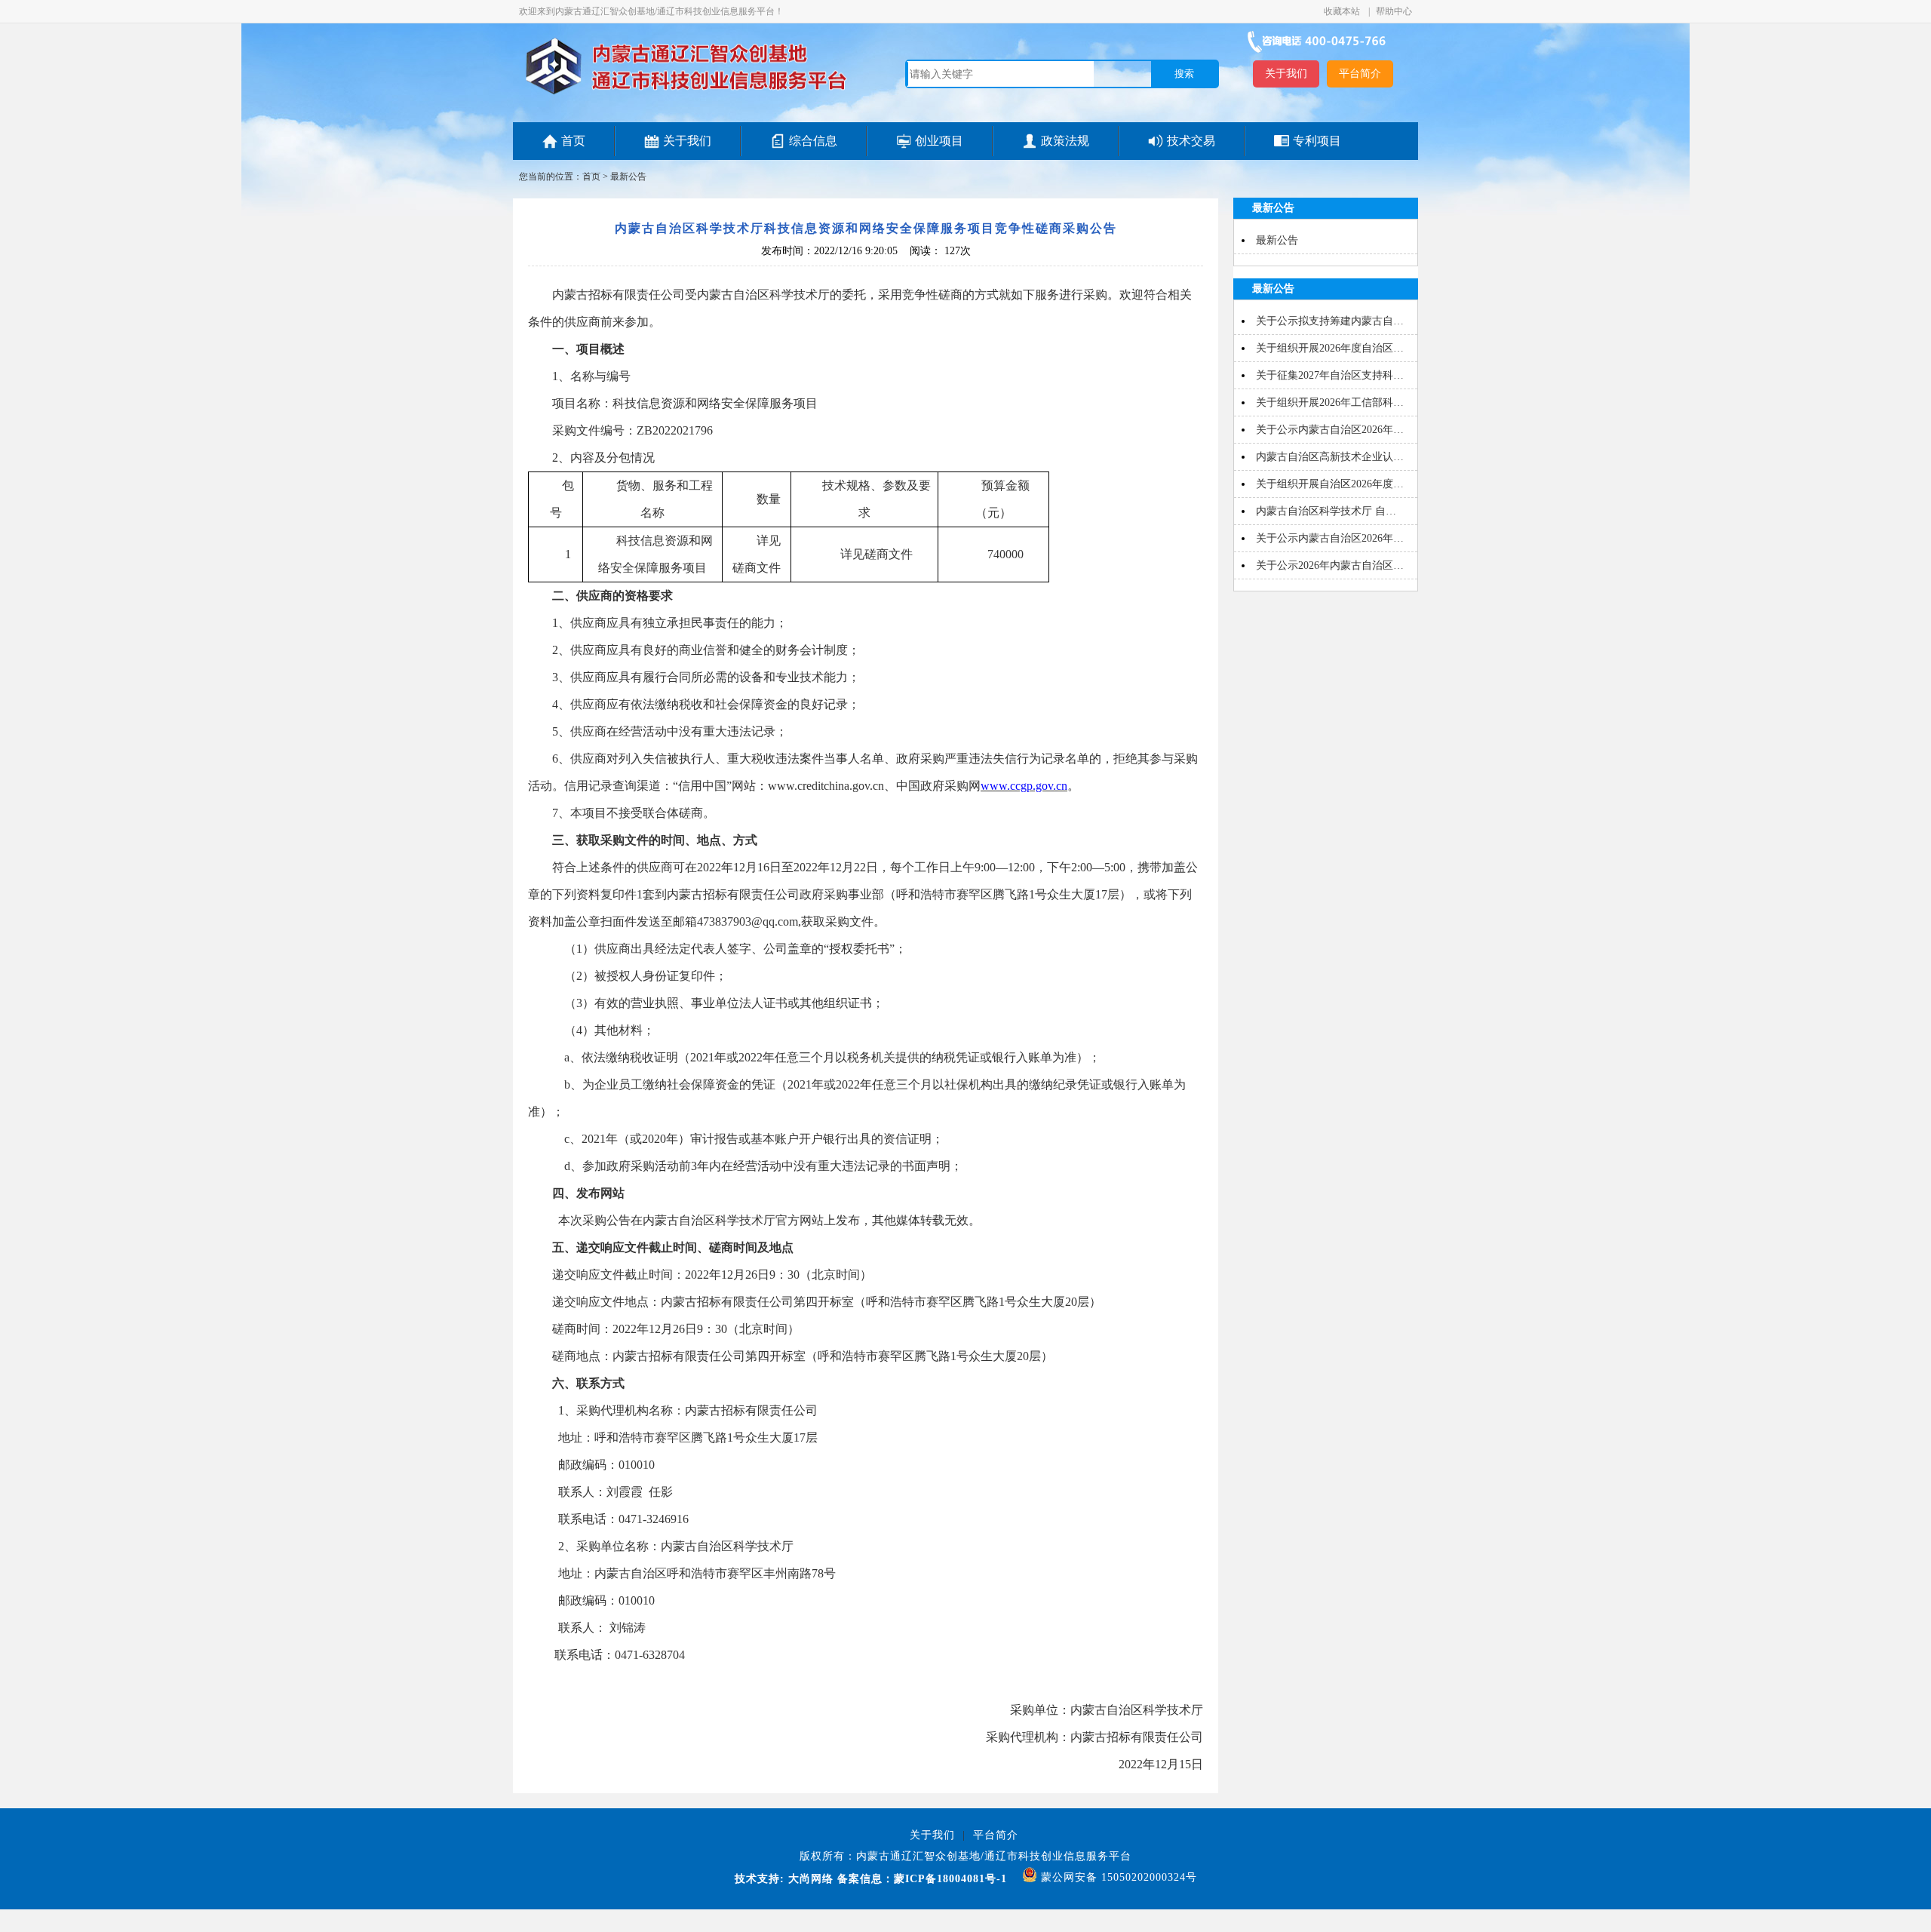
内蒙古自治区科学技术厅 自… (1326, 511)
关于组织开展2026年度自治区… (1330, 348)
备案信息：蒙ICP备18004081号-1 (922, 1879)
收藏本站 (1343, 11)
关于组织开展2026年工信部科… (1330, 402)
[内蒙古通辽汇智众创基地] (686, 94)
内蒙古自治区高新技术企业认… (1330, 457)
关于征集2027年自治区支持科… (1330, 375)
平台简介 (1360, 74)
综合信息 (813, 141)
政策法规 (1065, 141)
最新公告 (628, 177)
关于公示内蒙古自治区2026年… (1330, 430)
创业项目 (939, 141)
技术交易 (1191, 141)
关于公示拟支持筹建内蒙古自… (1330, 321)
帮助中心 (1394, 11)
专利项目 (1317, 141)
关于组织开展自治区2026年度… (1330, 484)
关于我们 (1286, 74)
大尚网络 (809, 1879)
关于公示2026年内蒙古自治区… (1330, 565)
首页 (573, 141)
